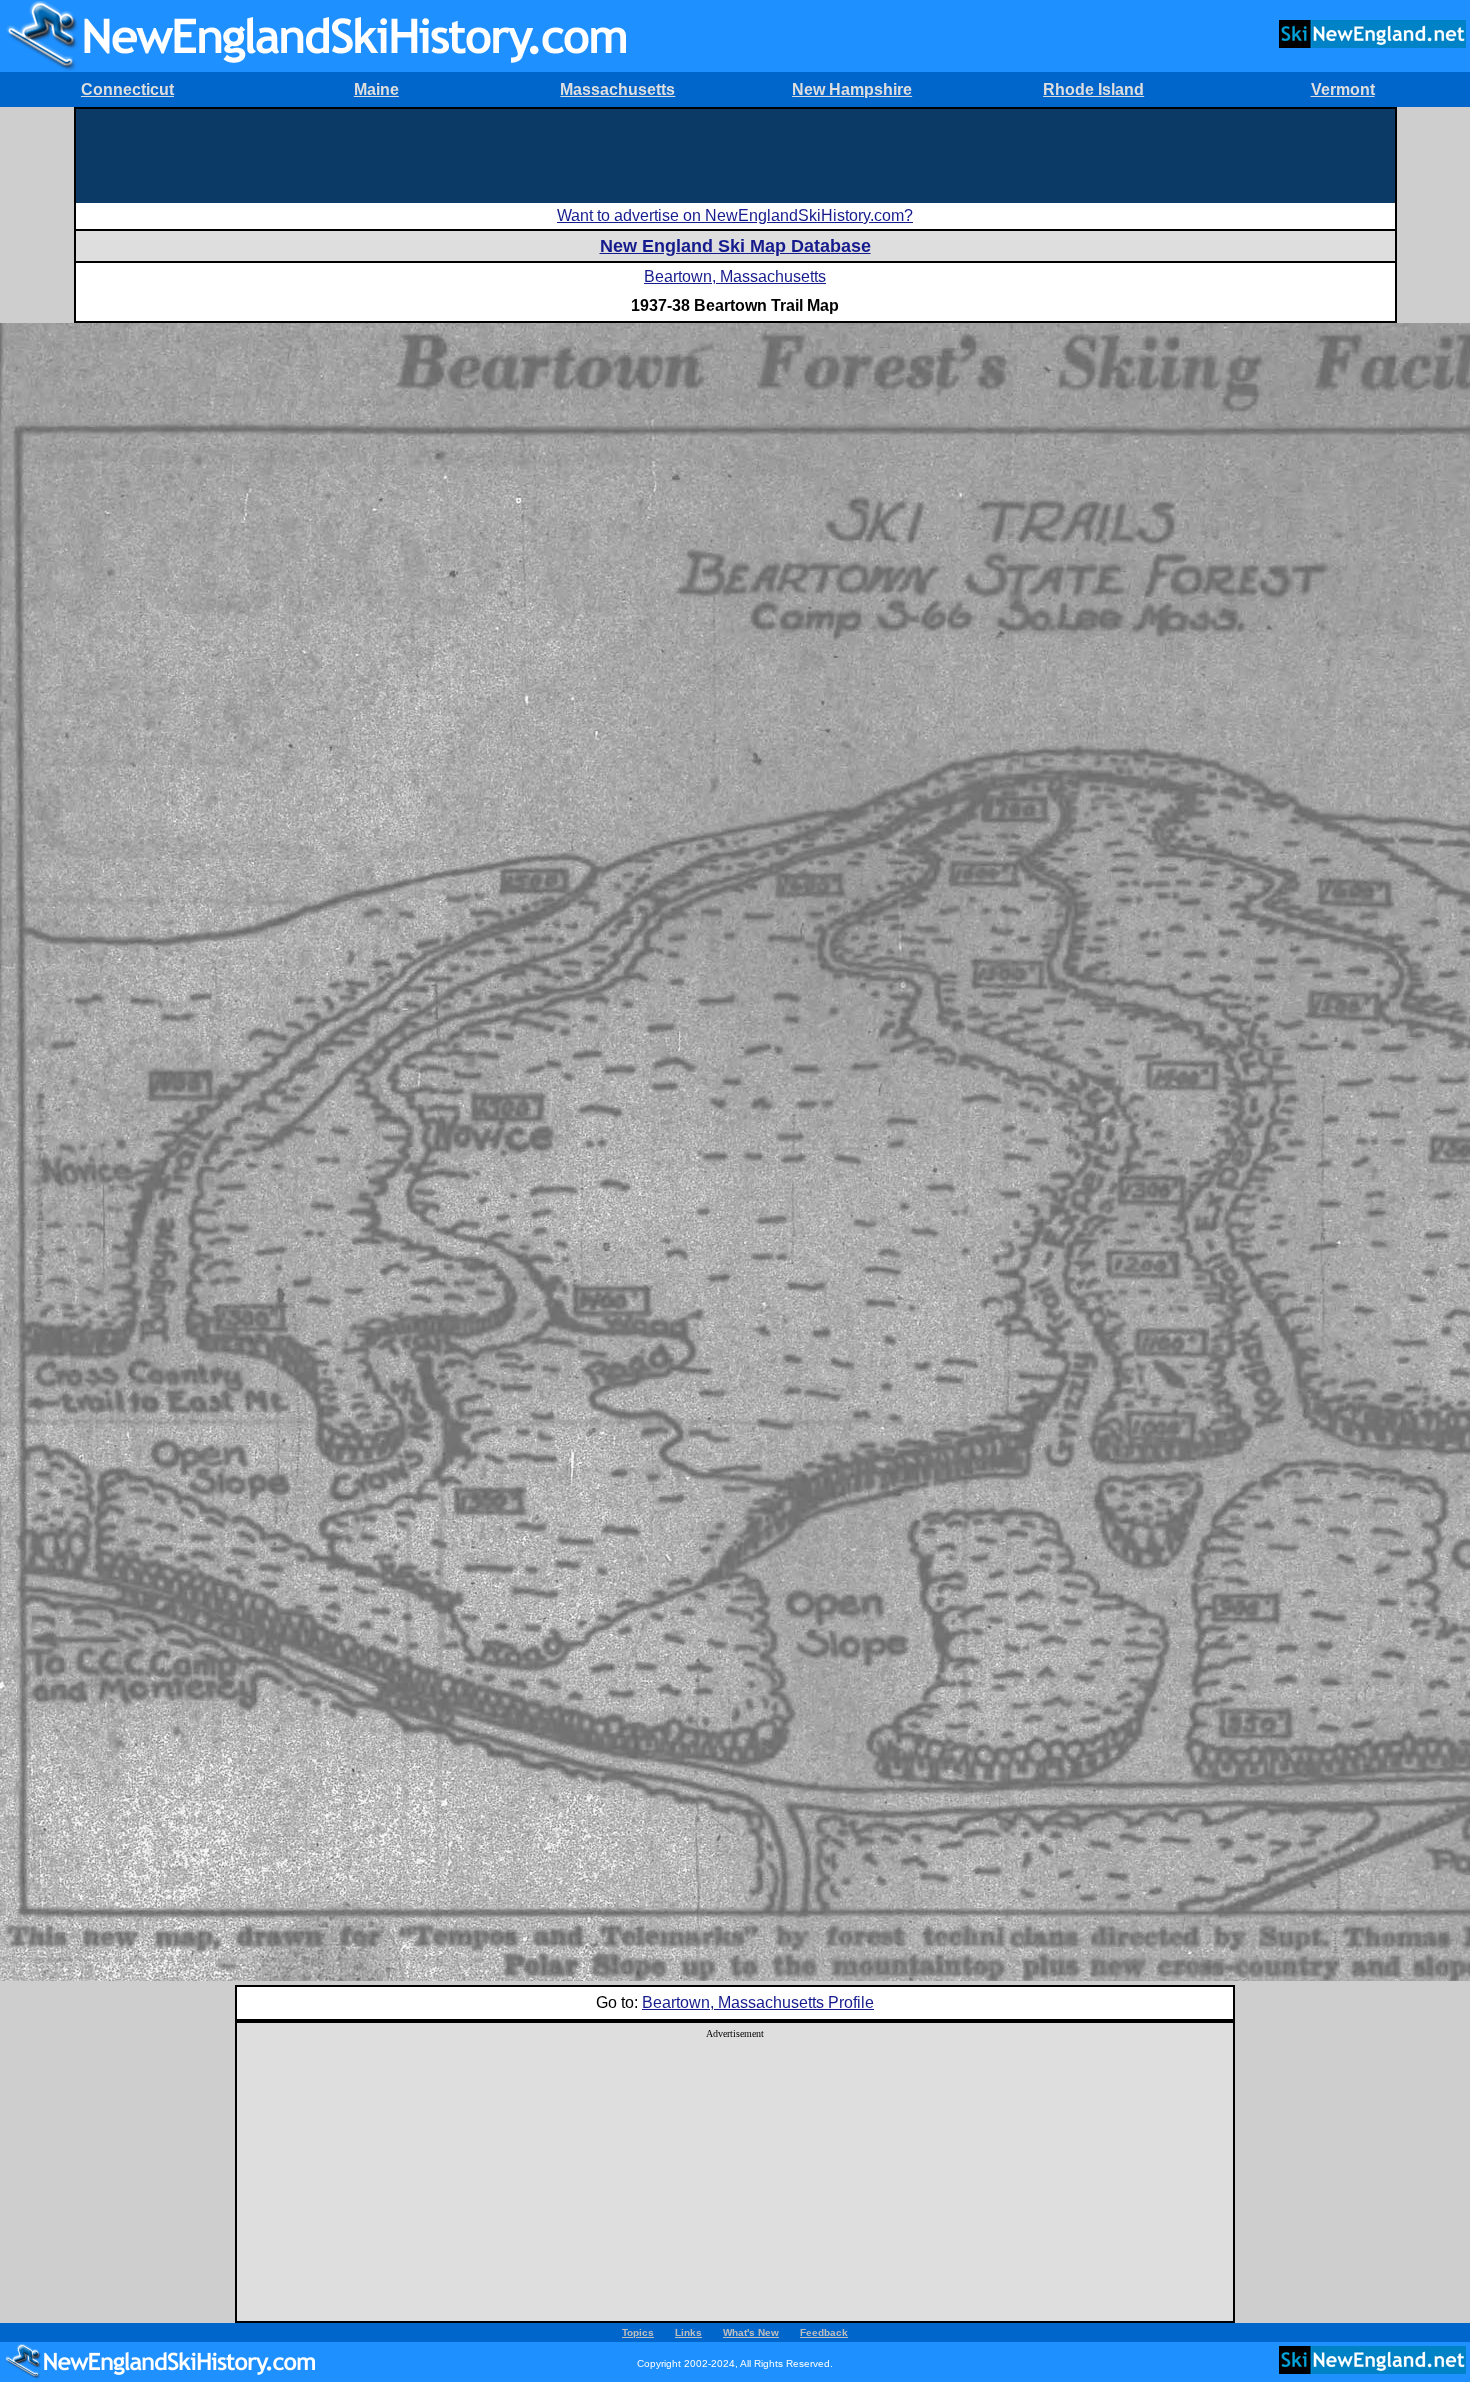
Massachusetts (617, 89)
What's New (751, 2332)
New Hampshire (852, 89)
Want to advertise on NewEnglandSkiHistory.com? (735, 215)
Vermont (1343, 89)
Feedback (824, 2332)
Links (688, 2332)
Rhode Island (1093, 89)
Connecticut (127, 89)
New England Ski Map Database (735, 246)
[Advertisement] (735, 154)
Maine (376, 89)
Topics (638, 2332)
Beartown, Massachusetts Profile (758, 2002)
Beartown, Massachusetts (735, 276)
